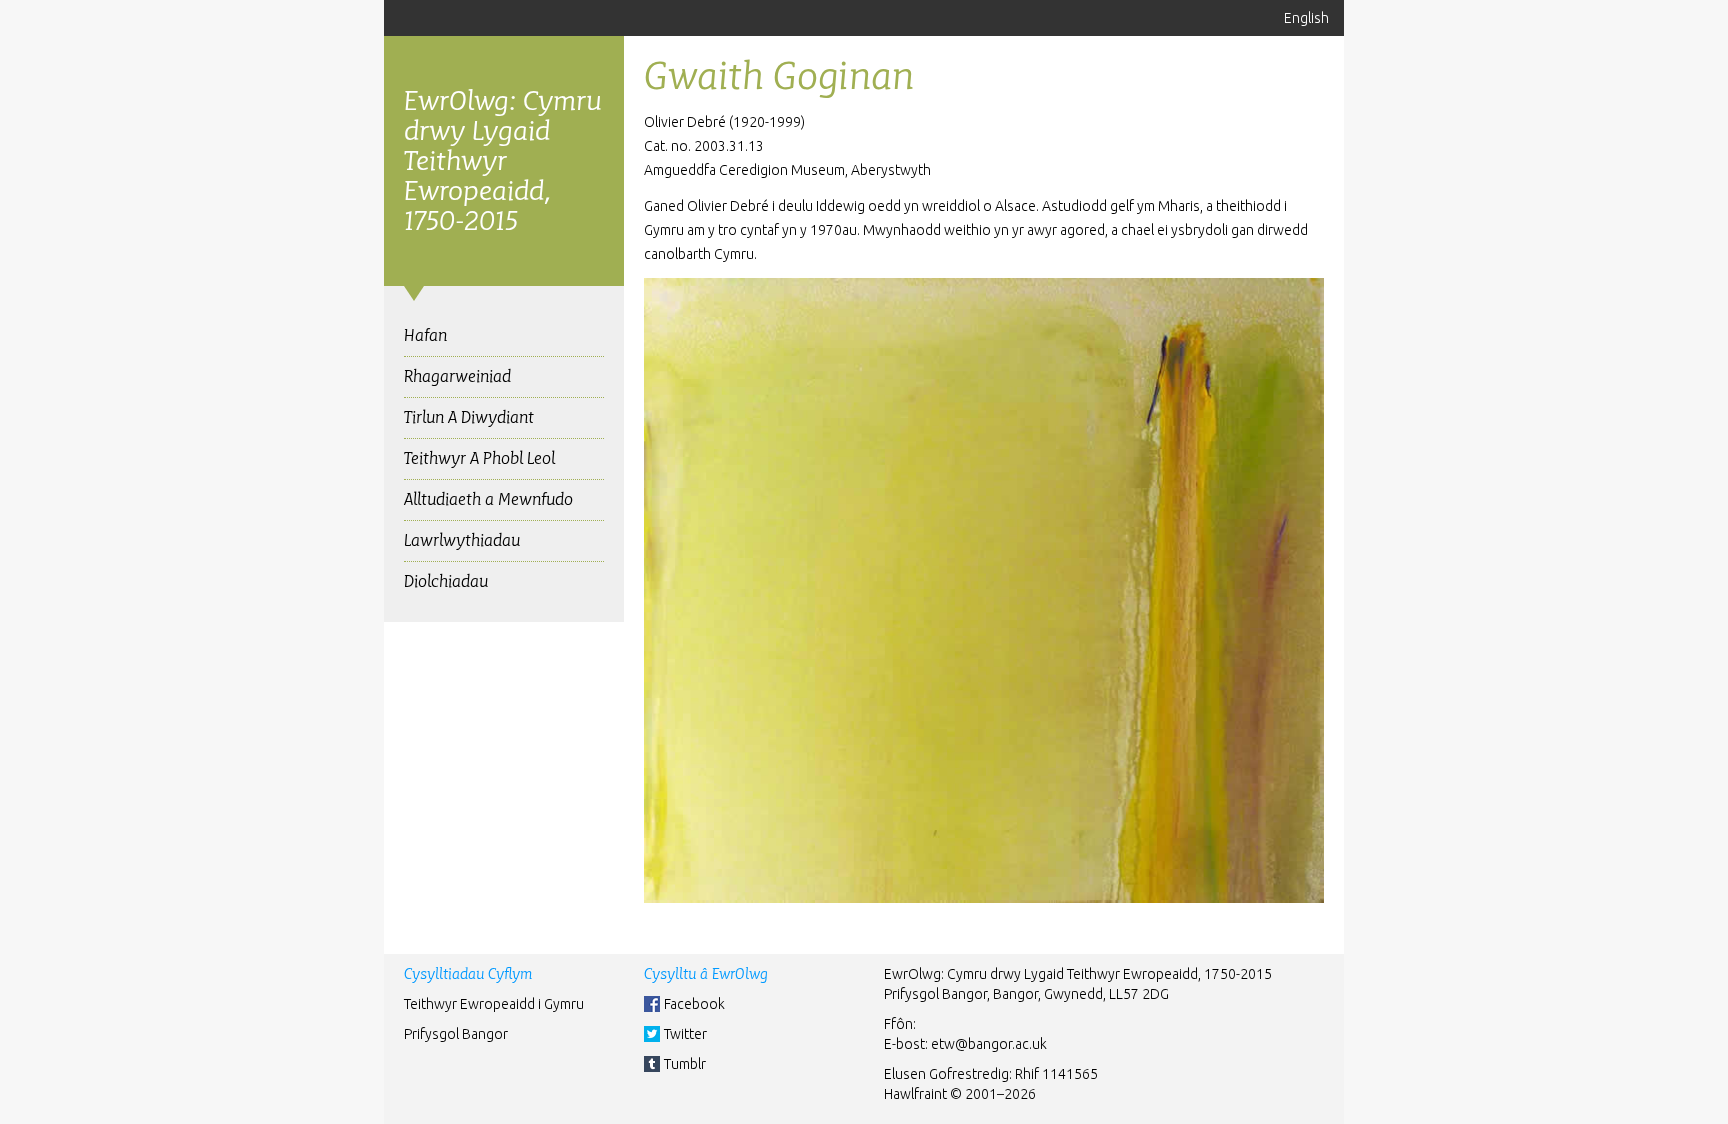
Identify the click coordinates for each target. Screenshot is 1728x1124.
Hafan (425, 335)
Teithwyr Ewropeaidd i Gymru (494, 1004)
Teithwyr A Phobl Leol (479, 458)
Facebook (694, 1004)
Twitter (685, 1034)
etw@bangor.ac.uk (989, 1044)
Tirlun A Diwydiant (469, 417)
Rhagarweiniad (457, 376)
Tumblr (685, 1064)
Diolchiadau (446, 581)
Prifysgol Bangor (456, 1034)
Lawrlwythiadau (462, 540)
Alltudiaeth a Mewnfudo (488, 499)
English (1306, 18)
